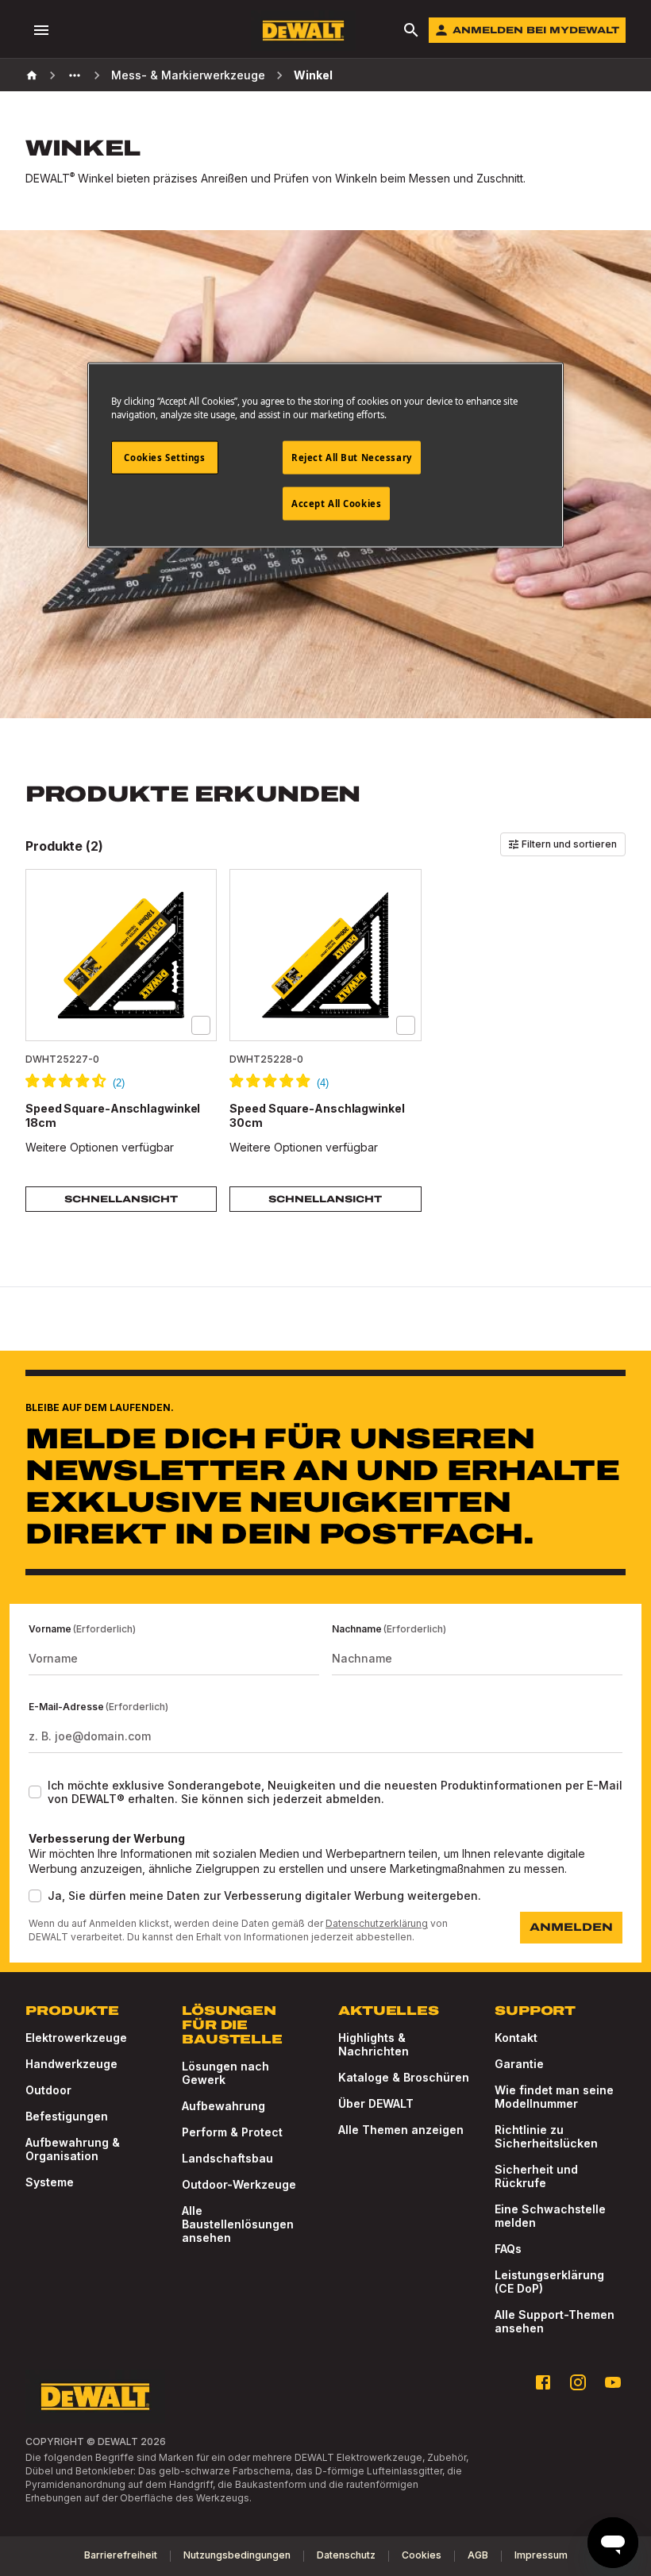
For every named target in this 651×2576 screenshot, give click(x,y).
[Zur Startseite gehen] (303, 31)
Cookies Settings (164, 458)
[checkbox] (201, 1025)
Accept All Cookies (336, 504)
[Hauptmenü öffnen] (41, 30)
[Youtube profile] (613, 2382)
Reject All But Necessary (352, 458)
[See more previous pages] (75, 75)
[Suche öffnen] (411, 30)
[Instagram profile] (578, 2382)
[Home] (32, 75)
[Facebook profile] (543, 2382)
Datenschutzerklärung (377, 1923)
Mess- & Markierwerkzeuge (188, 75)
